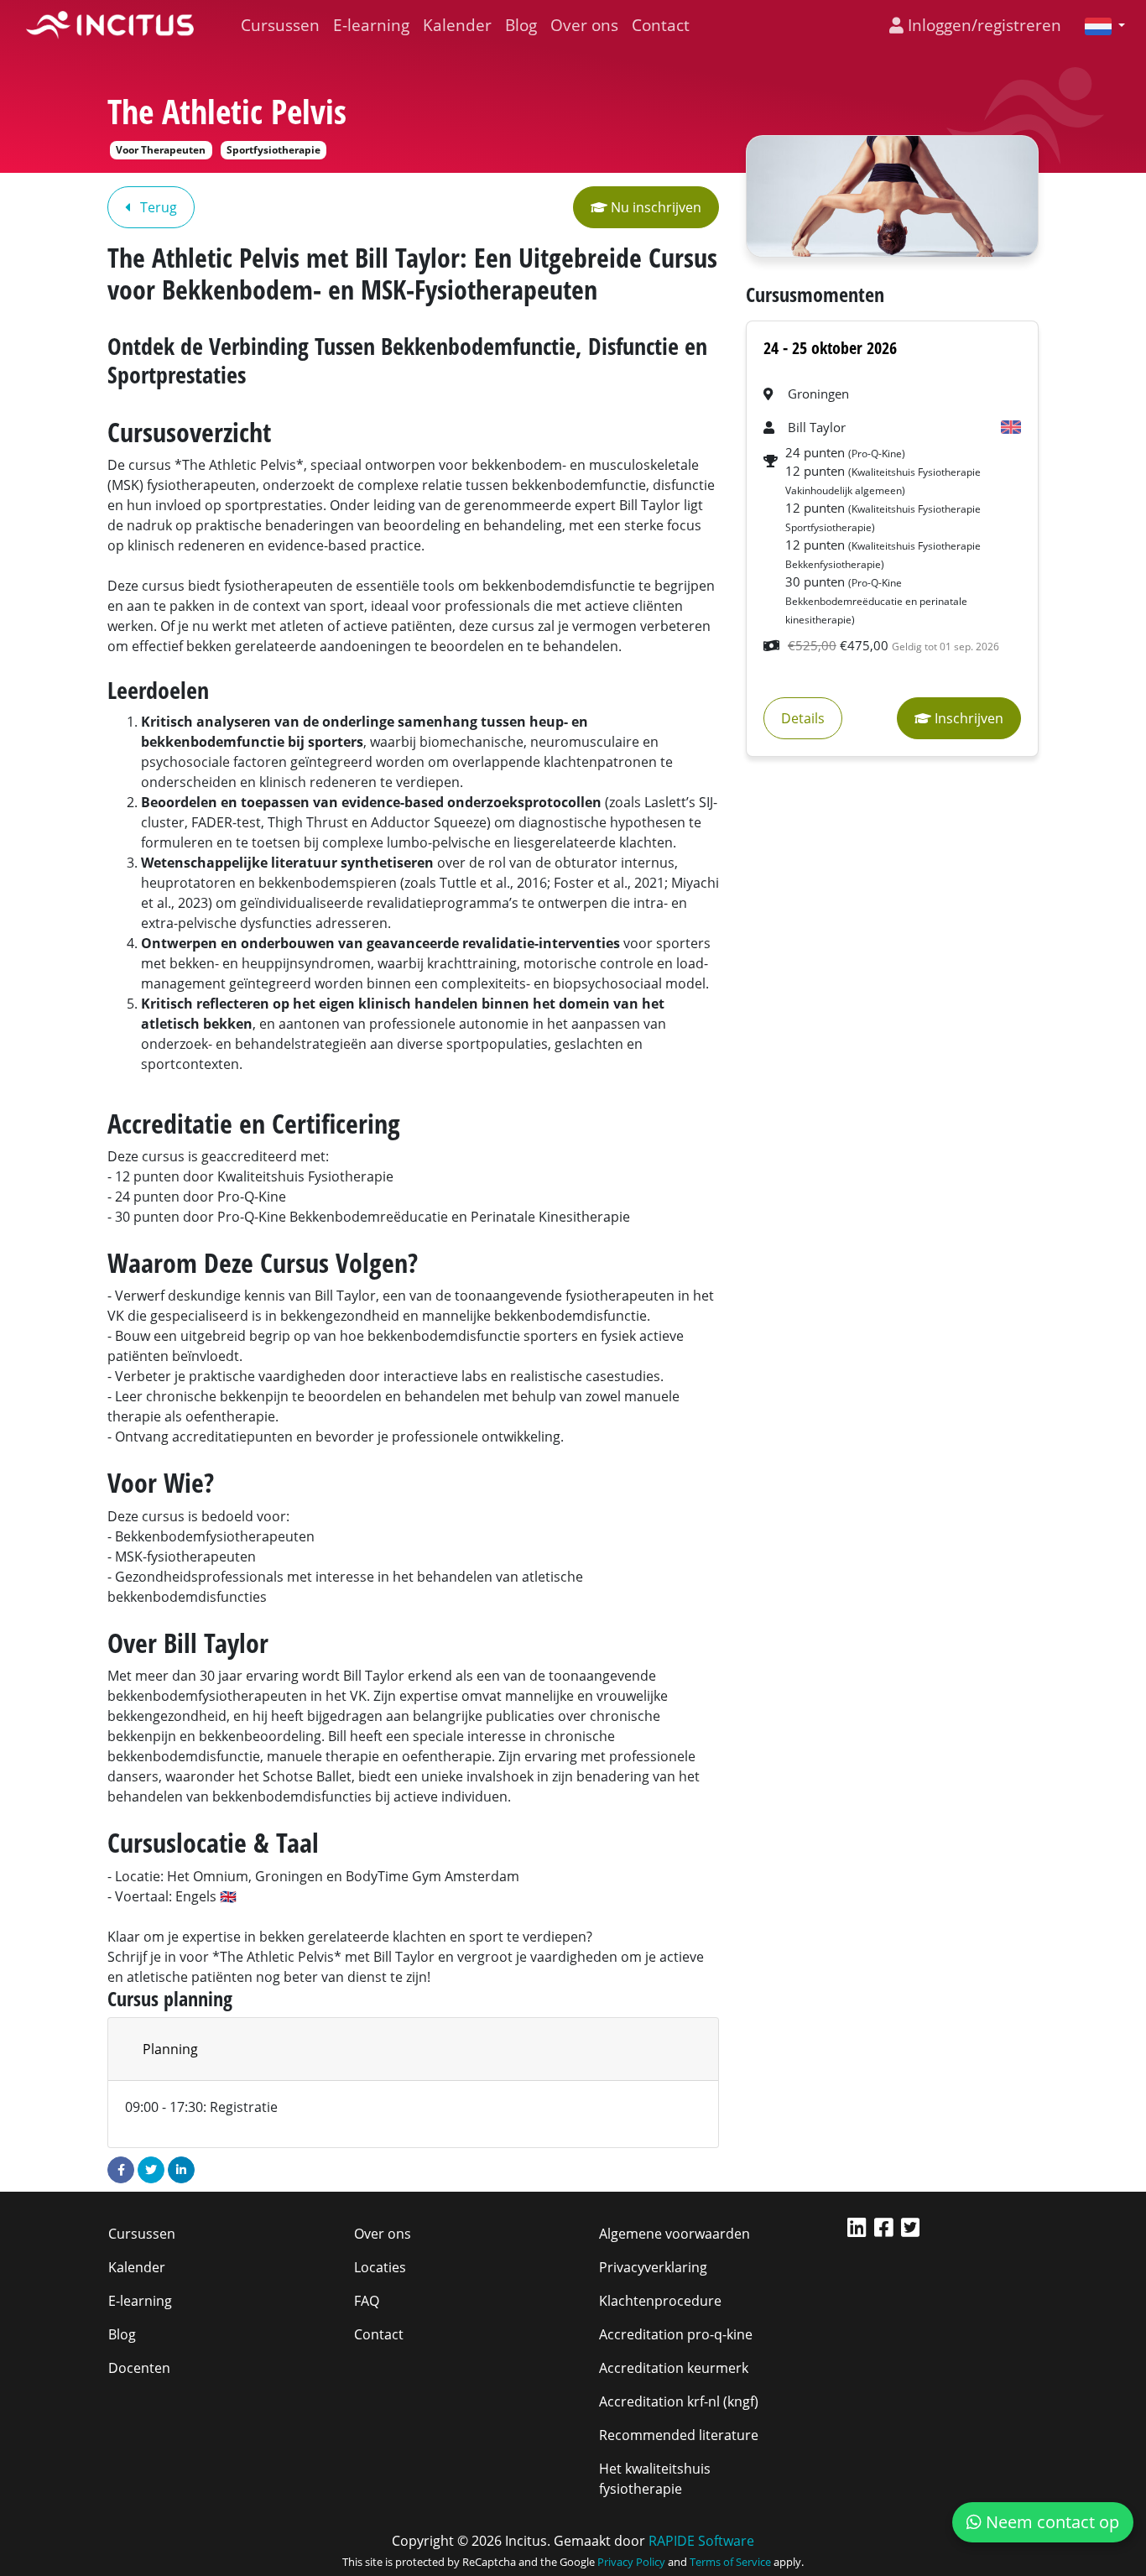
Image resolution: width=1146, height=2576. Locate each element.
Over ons (584, 25)
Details (803, 718)
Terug (157, 207)
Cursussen (280, 25)
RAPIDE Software (701, 2541)
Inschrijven (967, 718)
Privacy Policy (631, 2562)
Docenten (139, 2368)
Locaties (380, 2267)
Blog (521, 25)
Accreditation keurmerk (674, 2368)
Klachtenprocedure (660, 2301)
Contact (661, 25)
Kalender (457, 25)
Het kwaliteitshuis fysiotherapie (655, 2479)
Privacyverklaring (653, 2267)
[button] (1098, 25)
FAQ (367, 2301)
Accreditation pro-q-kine (676, 2334)
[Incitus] (110, 25)
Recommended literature (679, 2435)
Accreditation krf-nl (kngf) (679, 2401)
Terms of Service (730, 2562)
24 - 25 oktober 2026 (830, 348)
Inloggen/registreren (982, 25)
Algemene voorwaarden (675, 2234)
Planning (170, 2049)
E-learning (371, 25)
